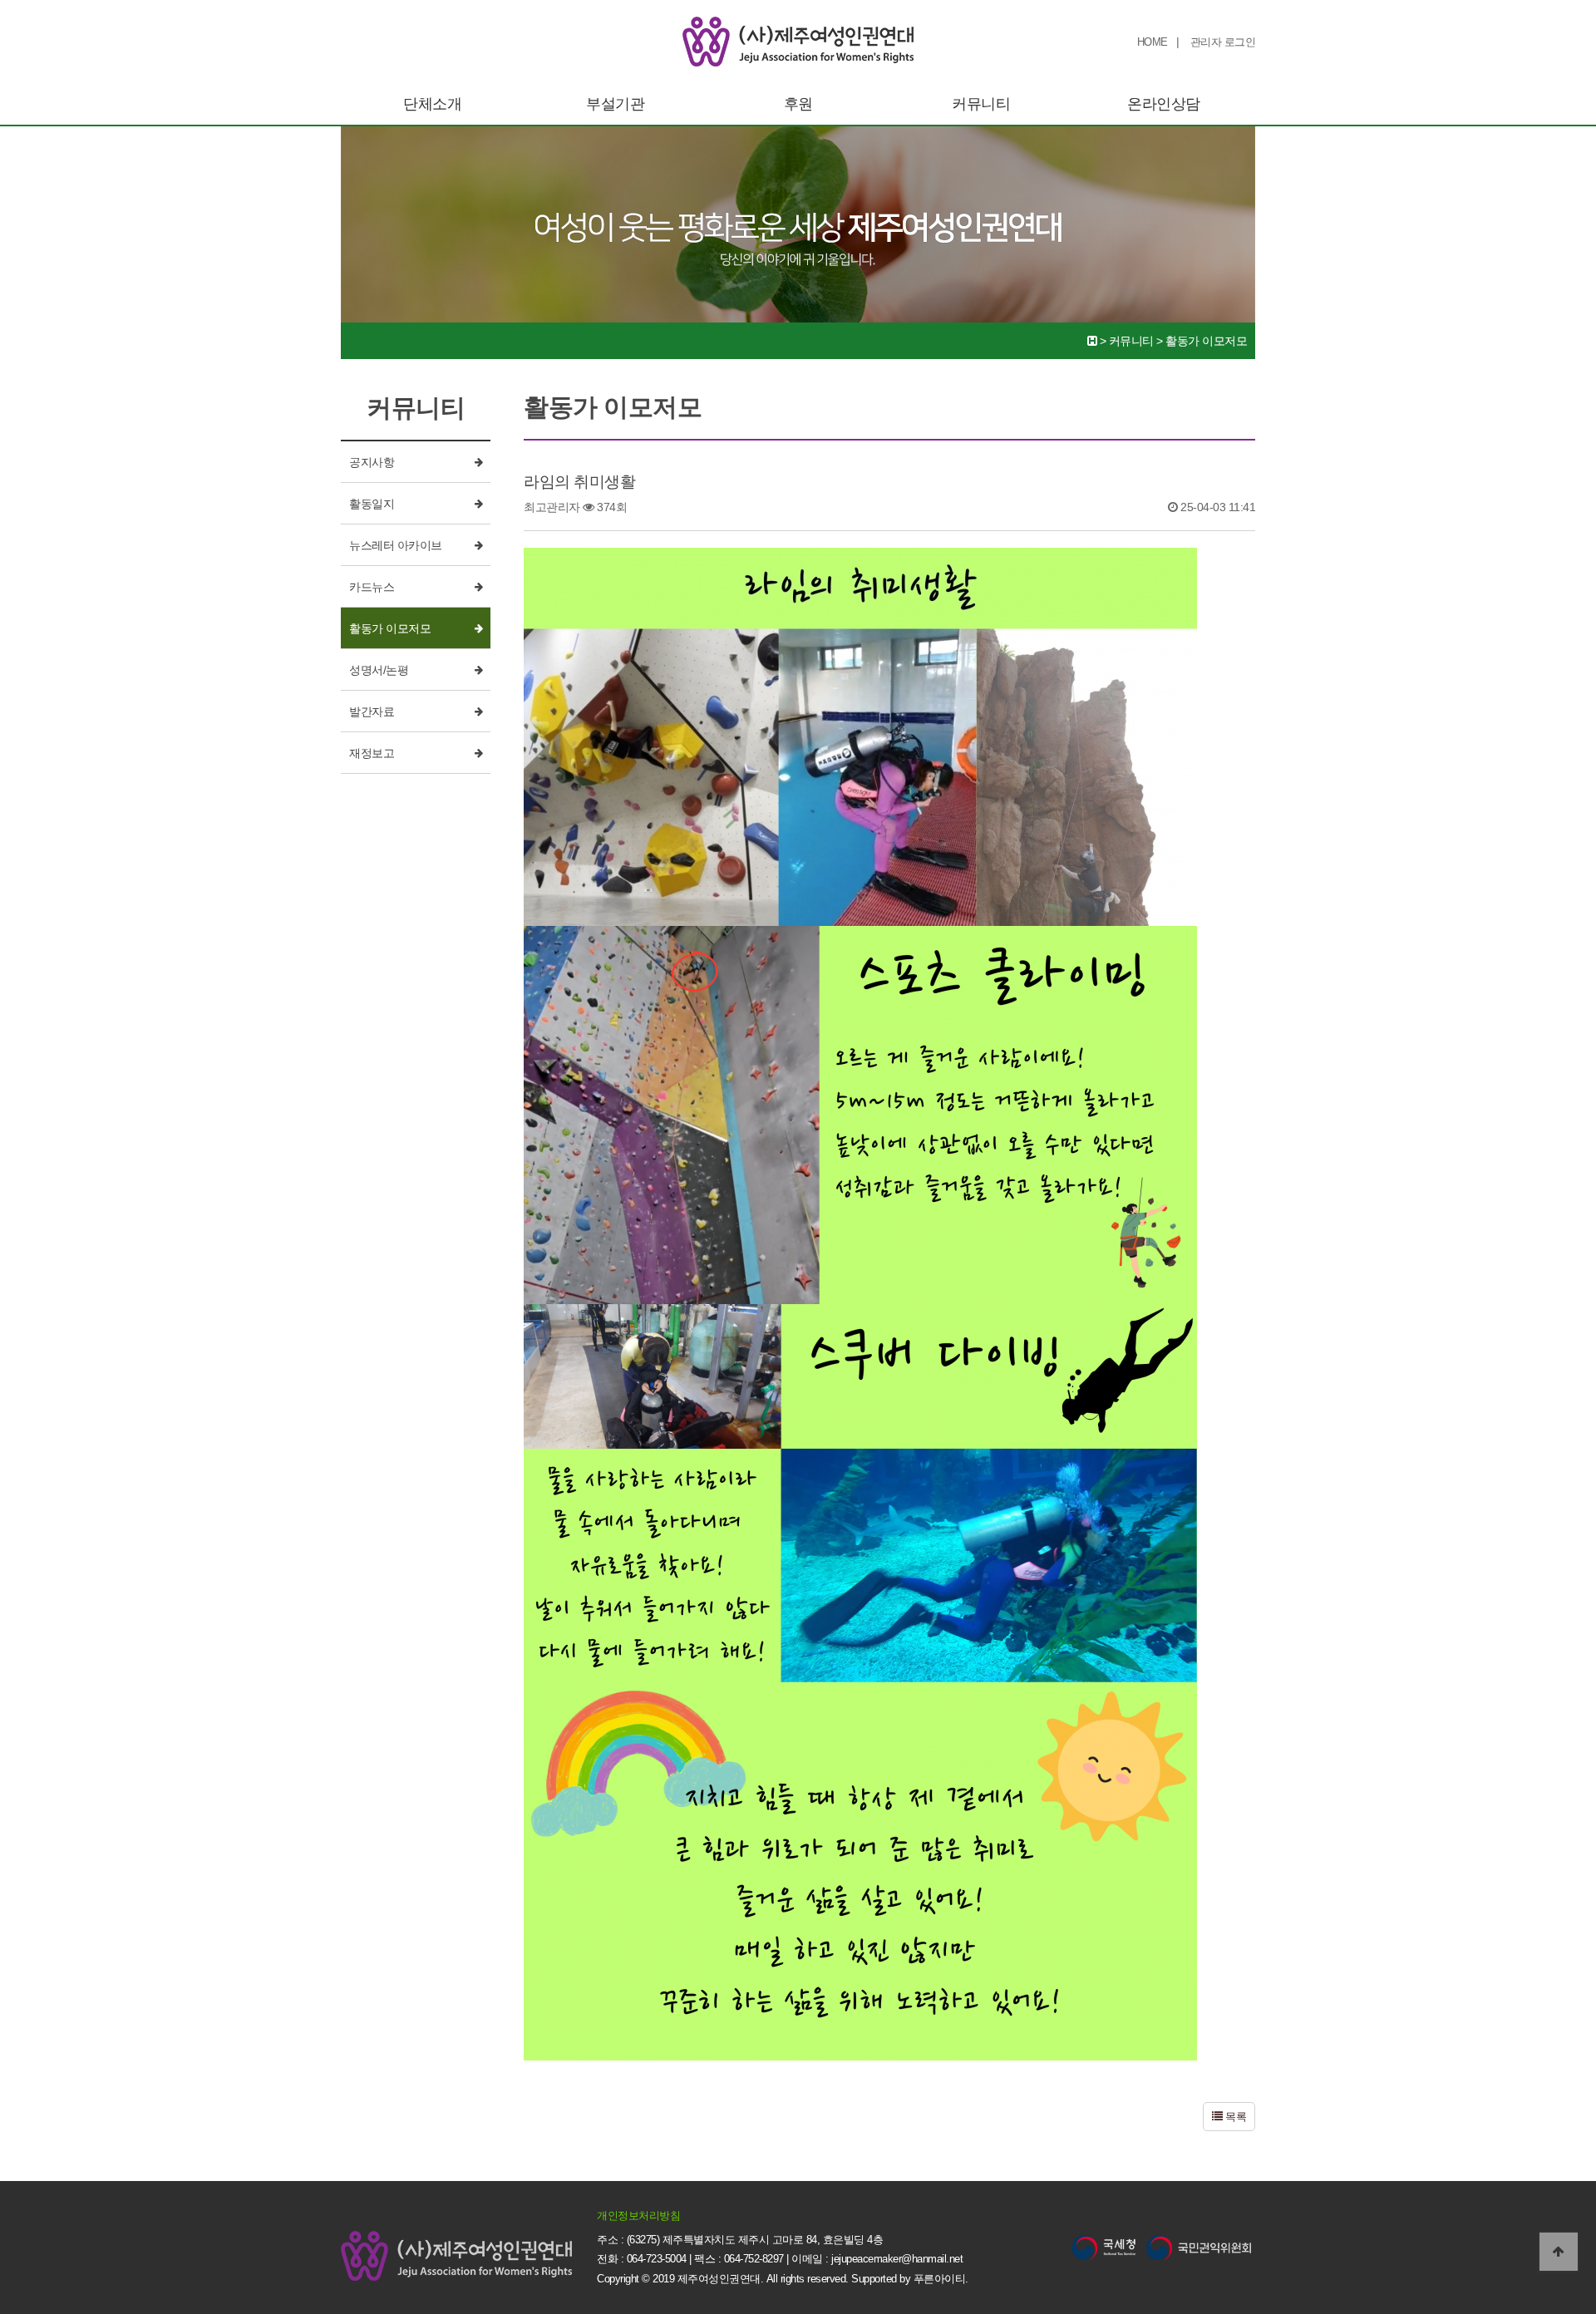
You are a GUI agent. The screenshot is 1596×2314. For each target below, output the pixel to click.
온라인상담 (1164, 104)
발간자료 (372, 711)
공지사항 (372, 462)
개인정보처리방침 (638, 2216)
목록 (1235, 2117)
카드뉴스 (372, 587)
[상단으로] (1559, 2252)
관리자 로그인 (1223, 42)
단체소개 (432, 104)
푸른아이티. (941, 2279)
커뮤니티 (981, 104)
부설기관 (615, 104)
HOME (1153, 42)
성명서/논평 (379, 670)
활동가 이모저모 (390, 628)
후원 (798, 104)
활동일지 (372, 504)
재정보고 (372, 753)
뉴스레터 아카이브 (396, 545)
